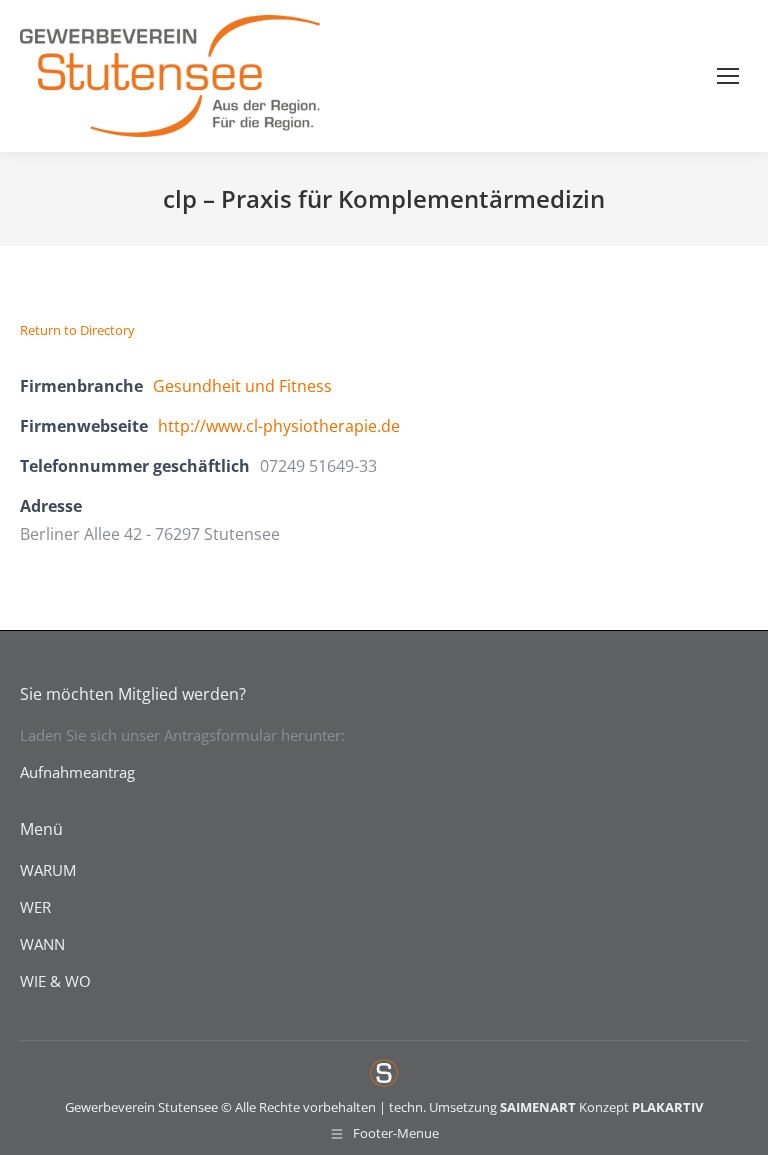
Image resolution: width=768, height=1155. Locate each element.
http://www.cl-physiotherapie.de (279, 426)
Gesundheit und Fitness (242, 386)
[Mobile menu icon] (728, 76)
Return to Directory (77, 330)
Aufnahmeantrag (77, 772)
